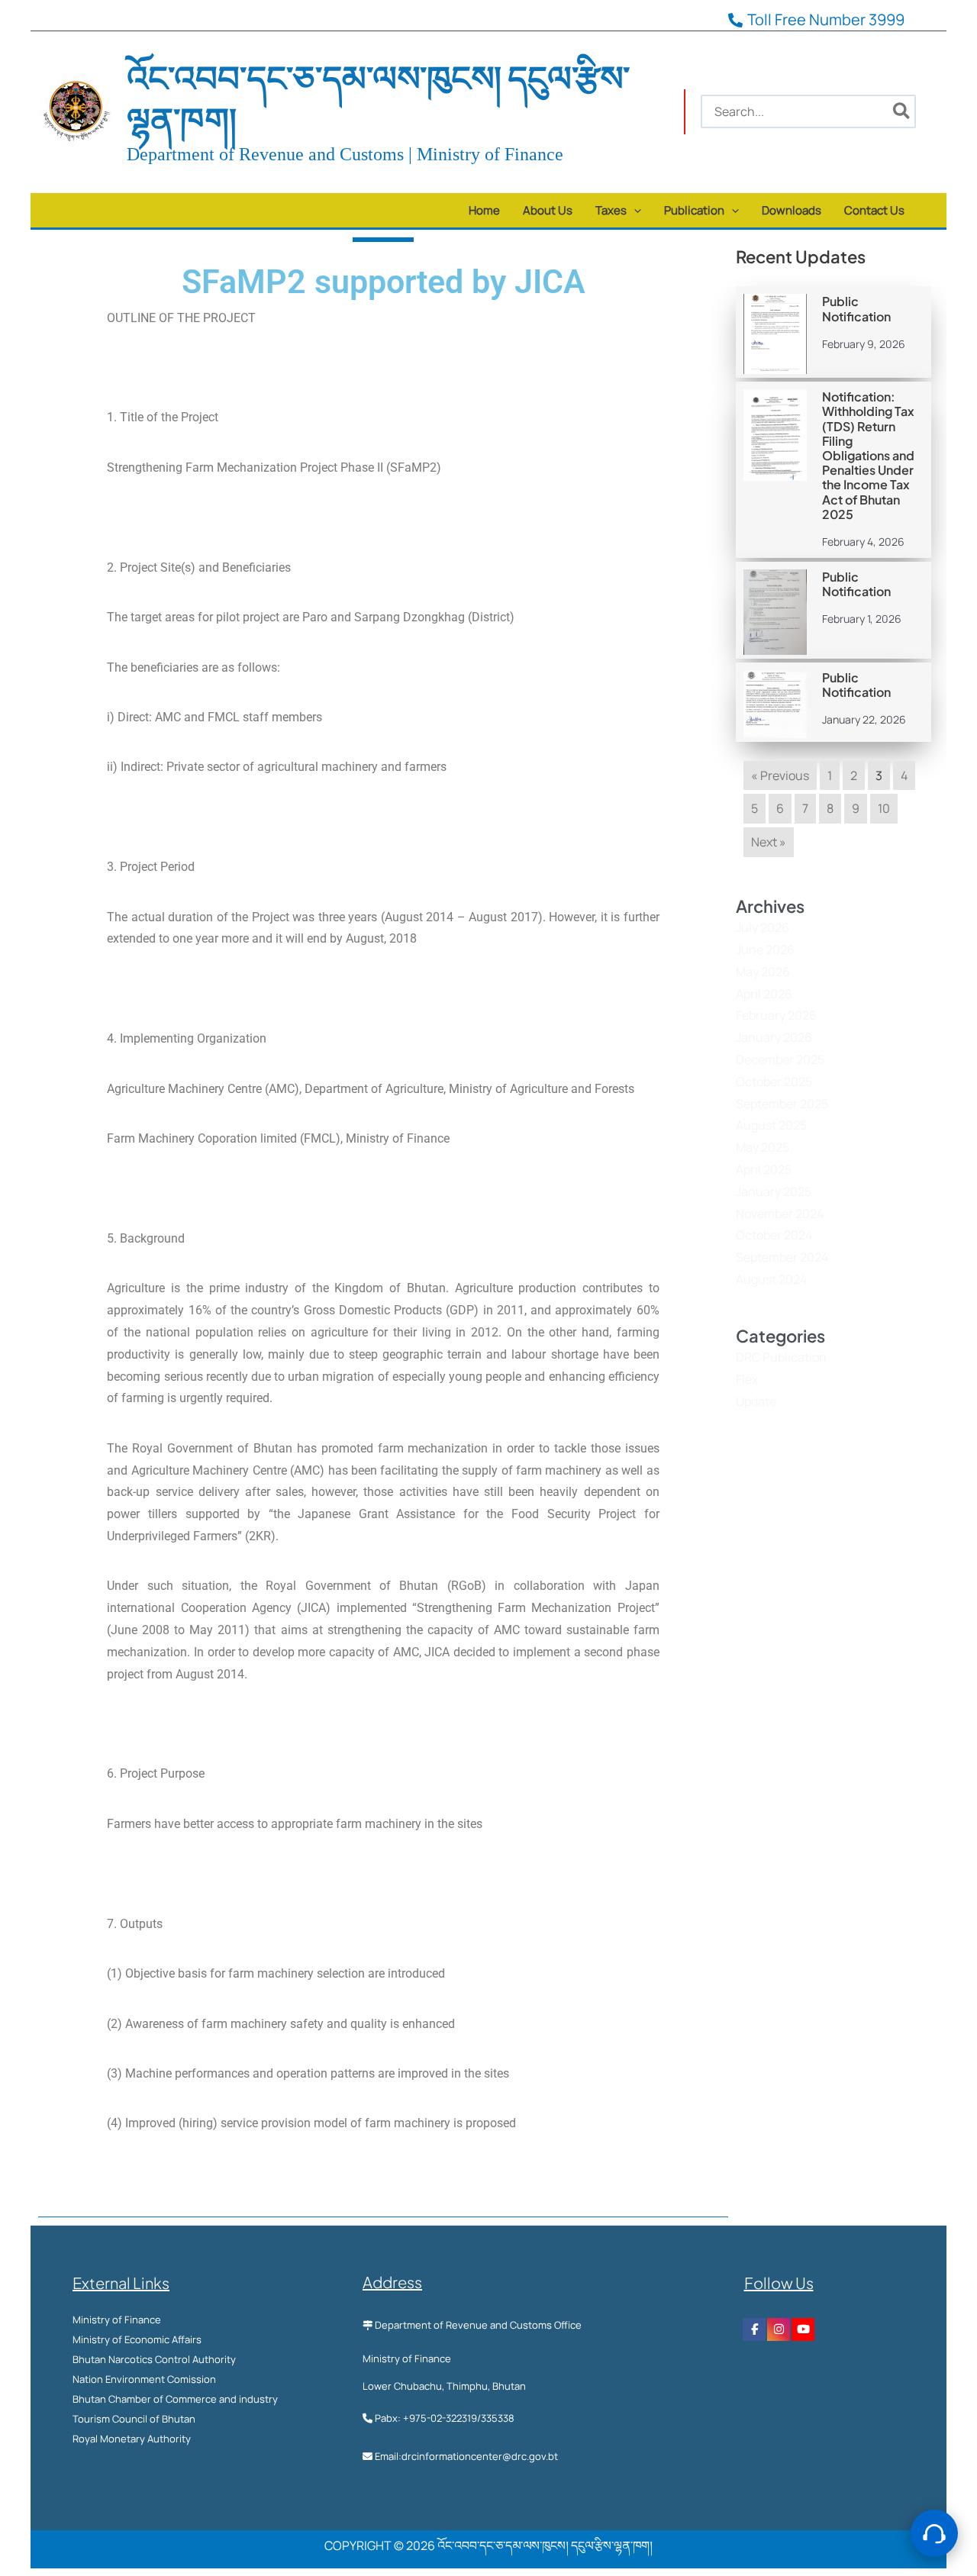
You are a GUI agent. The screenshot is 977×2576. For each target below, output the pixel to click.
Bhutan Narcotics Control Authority (154, 2359)
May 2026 (763, 972)
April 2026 (764, 994)
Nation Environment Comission (144, 2379)
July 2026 (763, 927)
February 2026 (776, 1015)
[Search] (902, 111)
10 (884, 808)
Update (756, 1401)
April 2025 (764, 1169)
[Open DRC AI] (934, 2533)
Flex (747, 1379)
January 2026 (774, 1037)
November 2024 (780, 1214)
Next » (769, 842)
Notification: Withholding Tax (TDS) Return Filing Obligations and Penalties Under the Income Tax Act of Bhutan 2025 (868, 455)
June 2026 (765, 949)
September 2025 (782, 1104)
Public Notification (856, 308)
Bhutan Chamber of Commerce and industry (175, 2399)
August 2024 (771, 1279)
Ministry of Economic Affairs (137, 2339)
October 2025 (774, 1082)
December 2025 (780, 1059)
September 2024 (782, 1257)
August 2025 (771, 1125)
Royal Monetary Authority (132, 2439)
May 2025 (763, 1147)
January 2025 (774, 1191)
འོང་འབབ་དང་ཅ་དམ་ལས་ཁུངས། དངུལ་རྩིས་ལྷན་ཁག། (378, 98)
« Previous (780, 775)
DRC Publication (781, 1357)
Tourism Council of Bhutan (134, 2419)
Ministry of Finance (117, 2320)
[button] (634, 210)
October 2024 (774, 1235)
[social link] (754, 2329)
